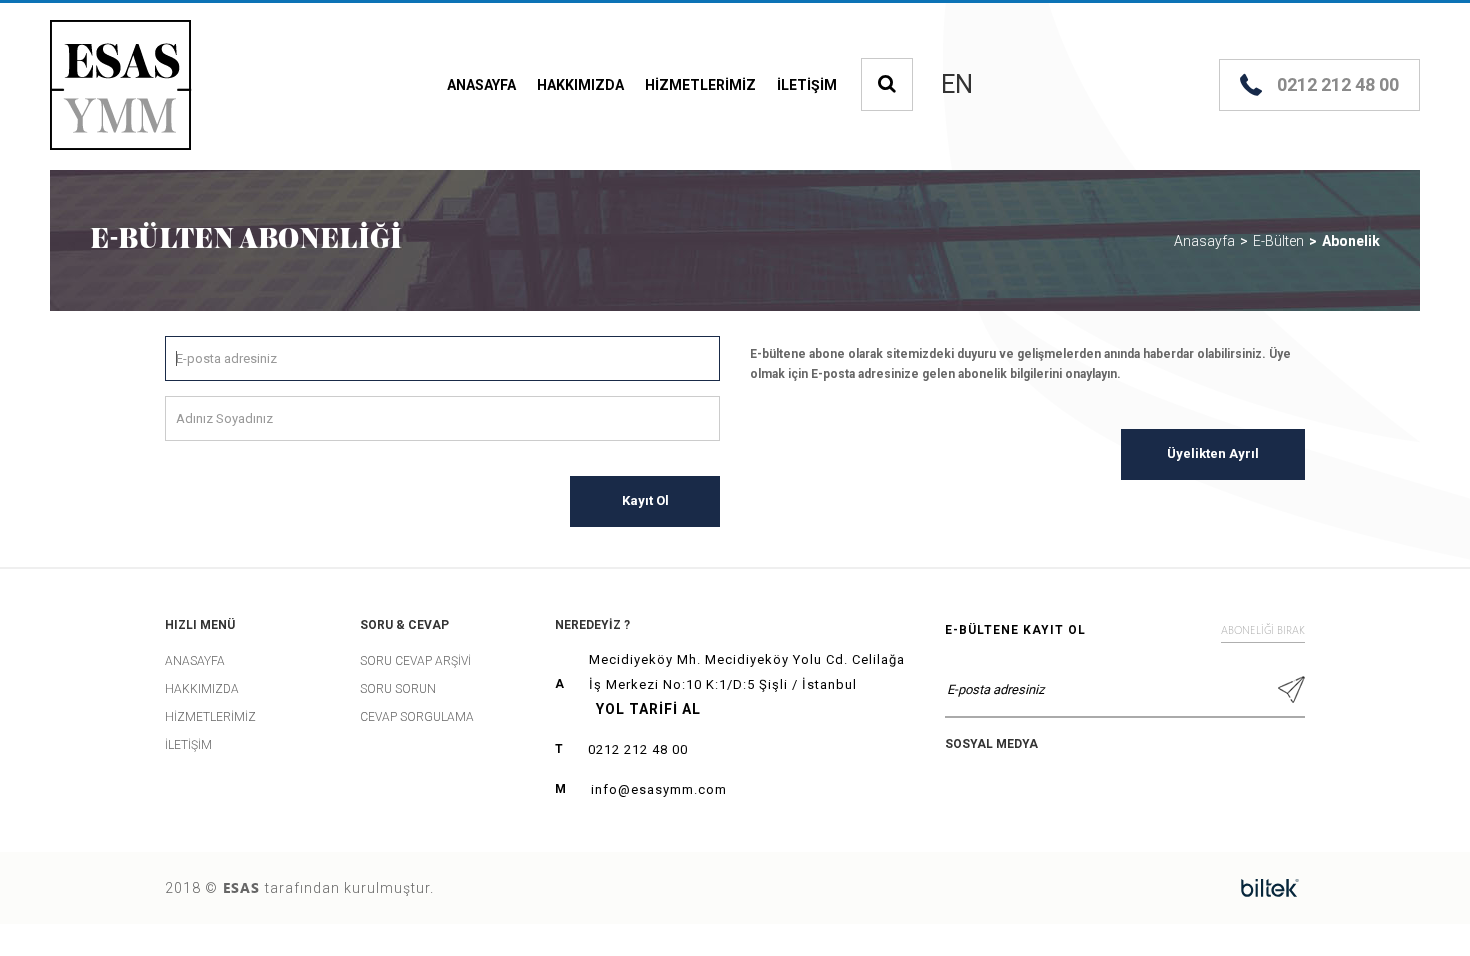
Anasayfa (1204, 241)
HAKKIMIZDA (580, 85)
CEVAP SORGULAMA (417, 717)
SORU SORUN (398, 689)
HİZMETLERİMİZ (700, 85)
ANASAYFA (481, 85)
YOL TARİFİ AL (648, 709)
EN (957, 85)
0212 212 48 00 (638, 749)
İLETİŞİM (807, 85)
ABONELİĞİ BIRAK (1263, 629)
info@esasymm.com (659, 789)
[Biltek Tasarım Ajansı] (1270, 888)
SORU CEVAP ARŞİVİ (415, 661)
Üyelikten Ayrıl (1213, 453)
